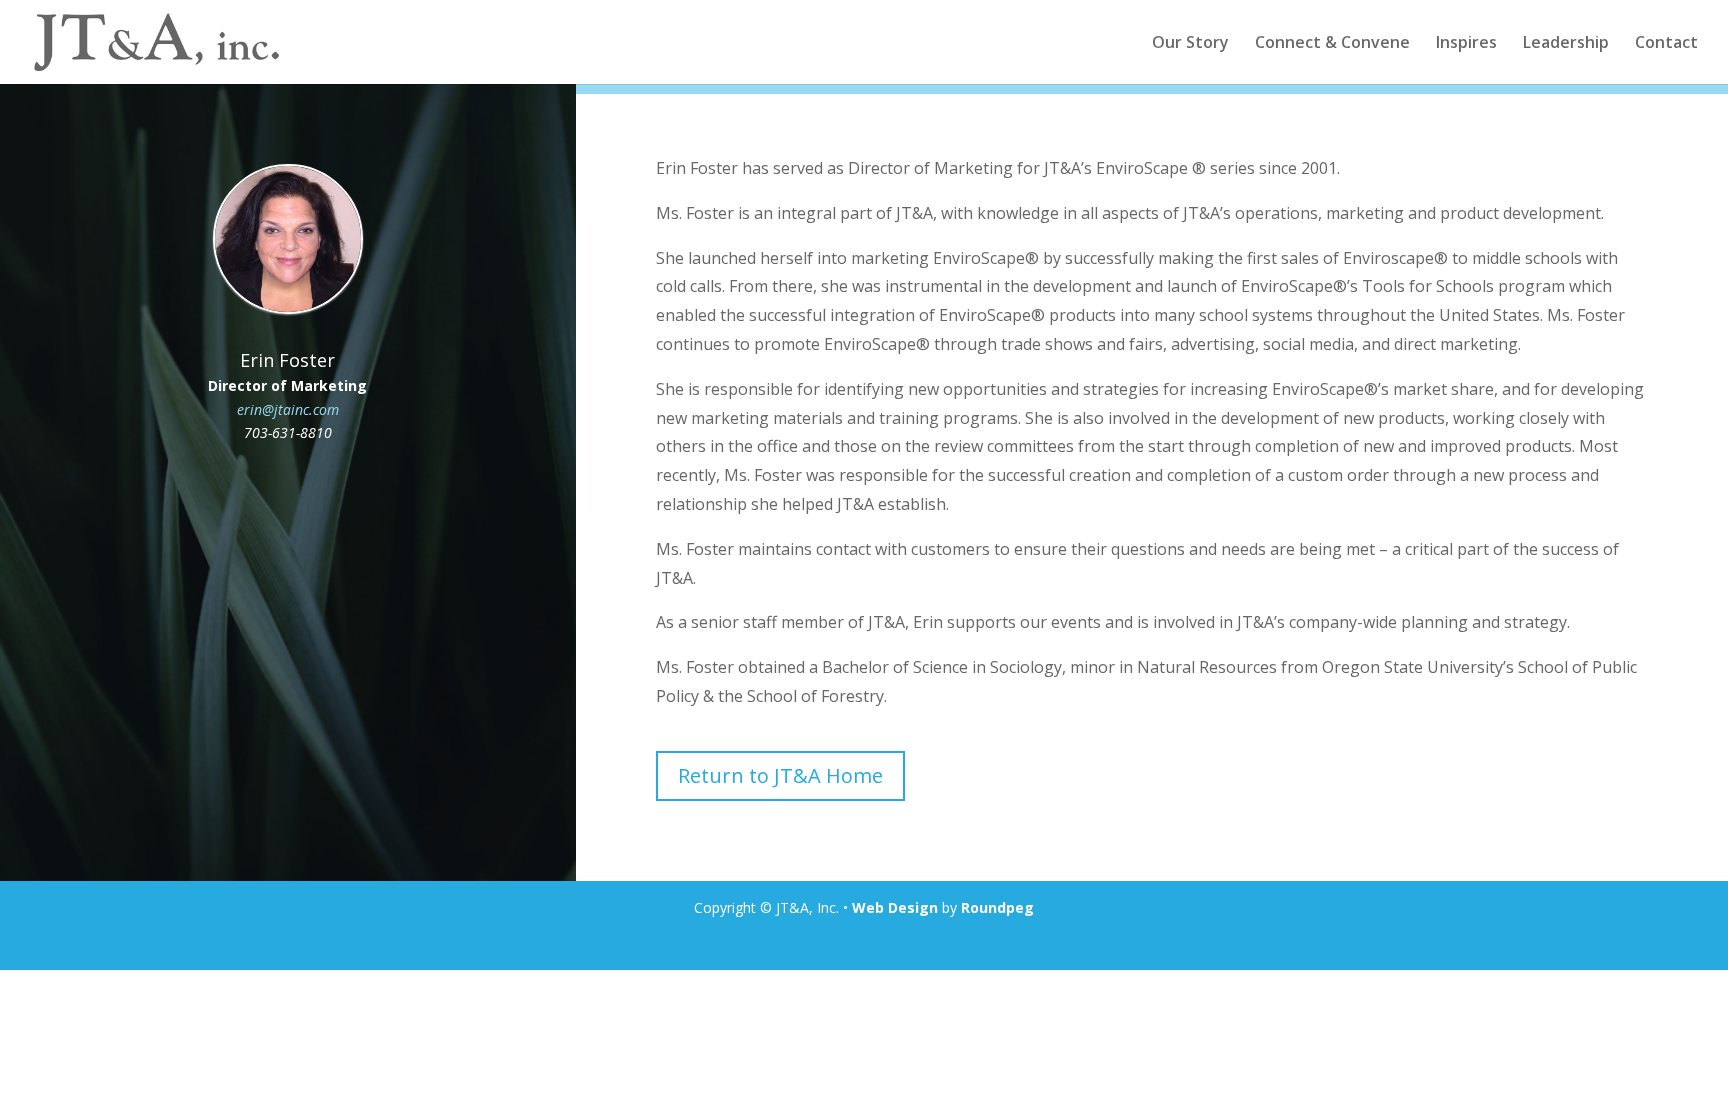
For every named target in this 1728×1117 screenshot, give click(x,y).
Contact (1666, 44)
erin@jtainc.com (288, 409)
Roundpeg (997, 907)
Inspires (1466, 44)
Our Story (1190, 44)
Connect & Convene (1332, 44)
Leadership (1566, 44)
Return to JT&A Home (780, 775)
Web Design (895, 907)
